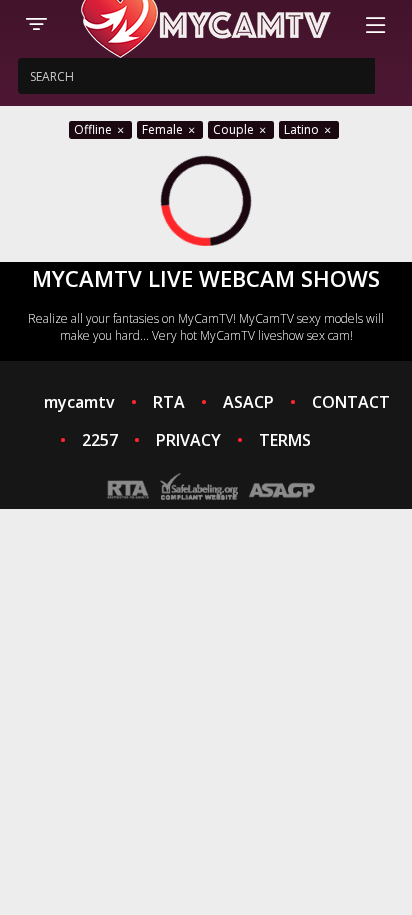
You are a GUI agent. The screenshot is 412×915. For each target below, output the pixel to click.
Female (164, 129)
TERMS (285, 440)
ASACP (248, 402)
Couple (235, 129)
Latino (303, 129)
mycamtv (79, 402)
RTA (169, 402)
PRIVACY (188, 440)
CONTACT (351, 402)
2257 (100, 440)
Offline (94, 129)
